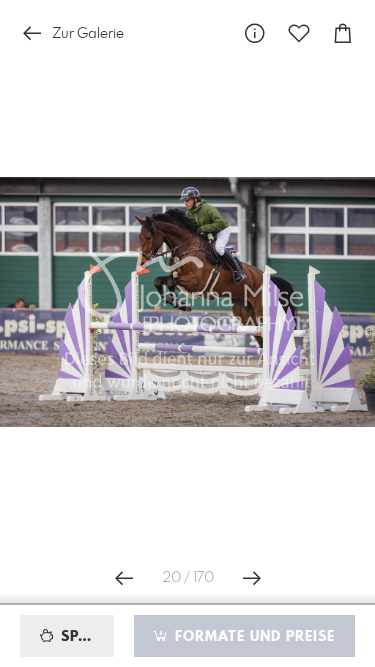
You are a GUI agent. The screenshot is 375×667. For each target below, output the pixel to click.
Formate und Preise (252, 637)
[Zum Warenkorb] (343, 33)
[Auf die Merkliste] (299, 33)
